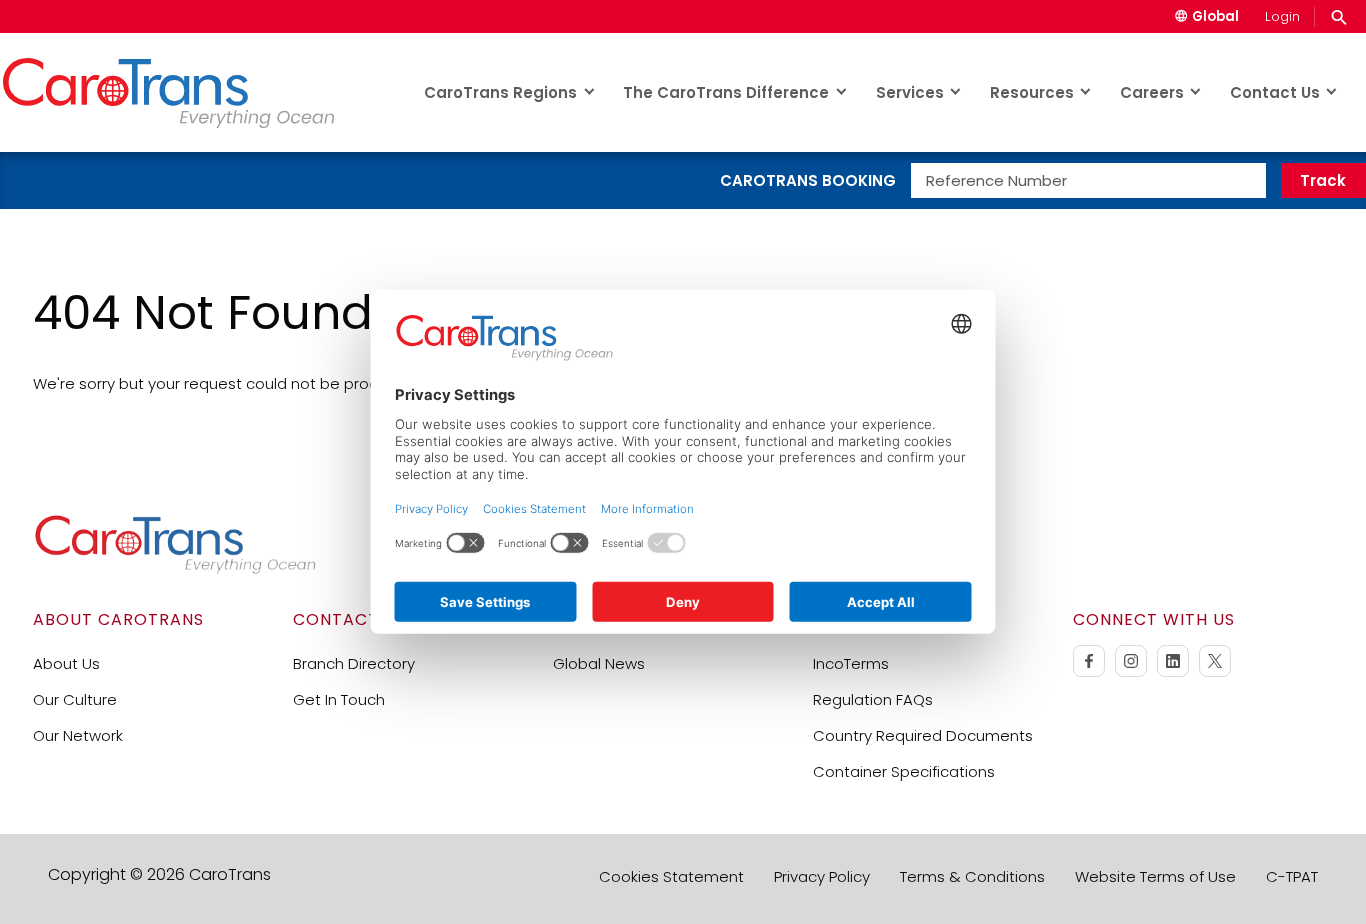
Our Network (78, 735)
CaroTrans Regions (500, 92)
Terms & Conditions (972, 876)
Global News (599, 663)
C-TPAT (1292, 876)
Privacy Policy (822, 876)
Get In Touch (339, 699)
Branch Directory (354, 663)
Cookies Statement (671, 876)
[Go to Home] (175, 569)
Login (1282, 16)
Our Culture (75, 699)
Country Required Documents (923, 735)
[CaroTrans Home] (187, 92)
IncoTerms (851, 663)
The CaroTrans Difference (726, 92)
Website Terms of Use (1155, 876)
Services (910, 92)
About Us (66, 663)
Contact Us (1275, 92)
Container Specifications (904, 771)
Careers (1152, 92)
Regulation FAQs (873, 699)
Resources (1032, 92)
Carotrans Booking (808, 180)
